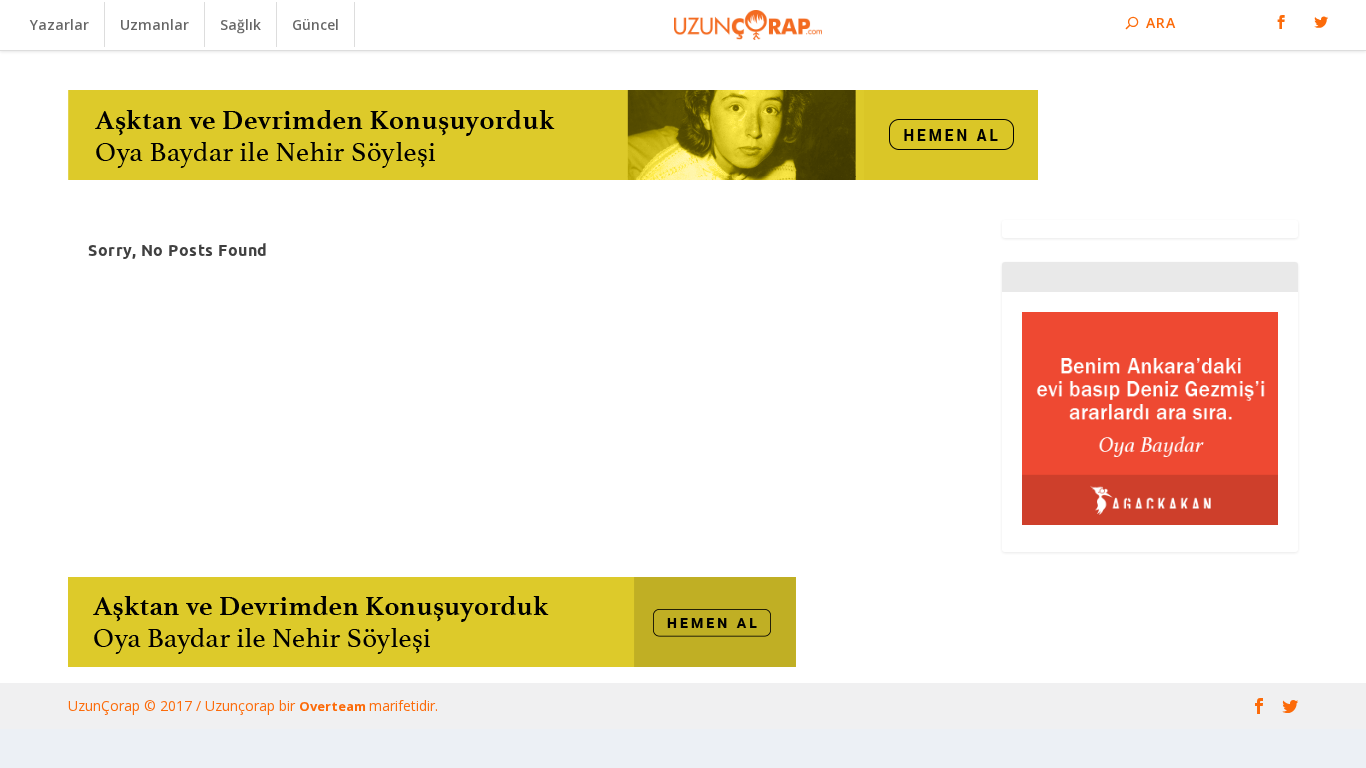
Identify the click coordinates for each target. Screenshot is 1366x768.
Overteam (334, 706)
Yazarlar (59, 24)
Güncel (315, 24)
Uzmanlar (154, 24)
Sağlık (240, 24)
